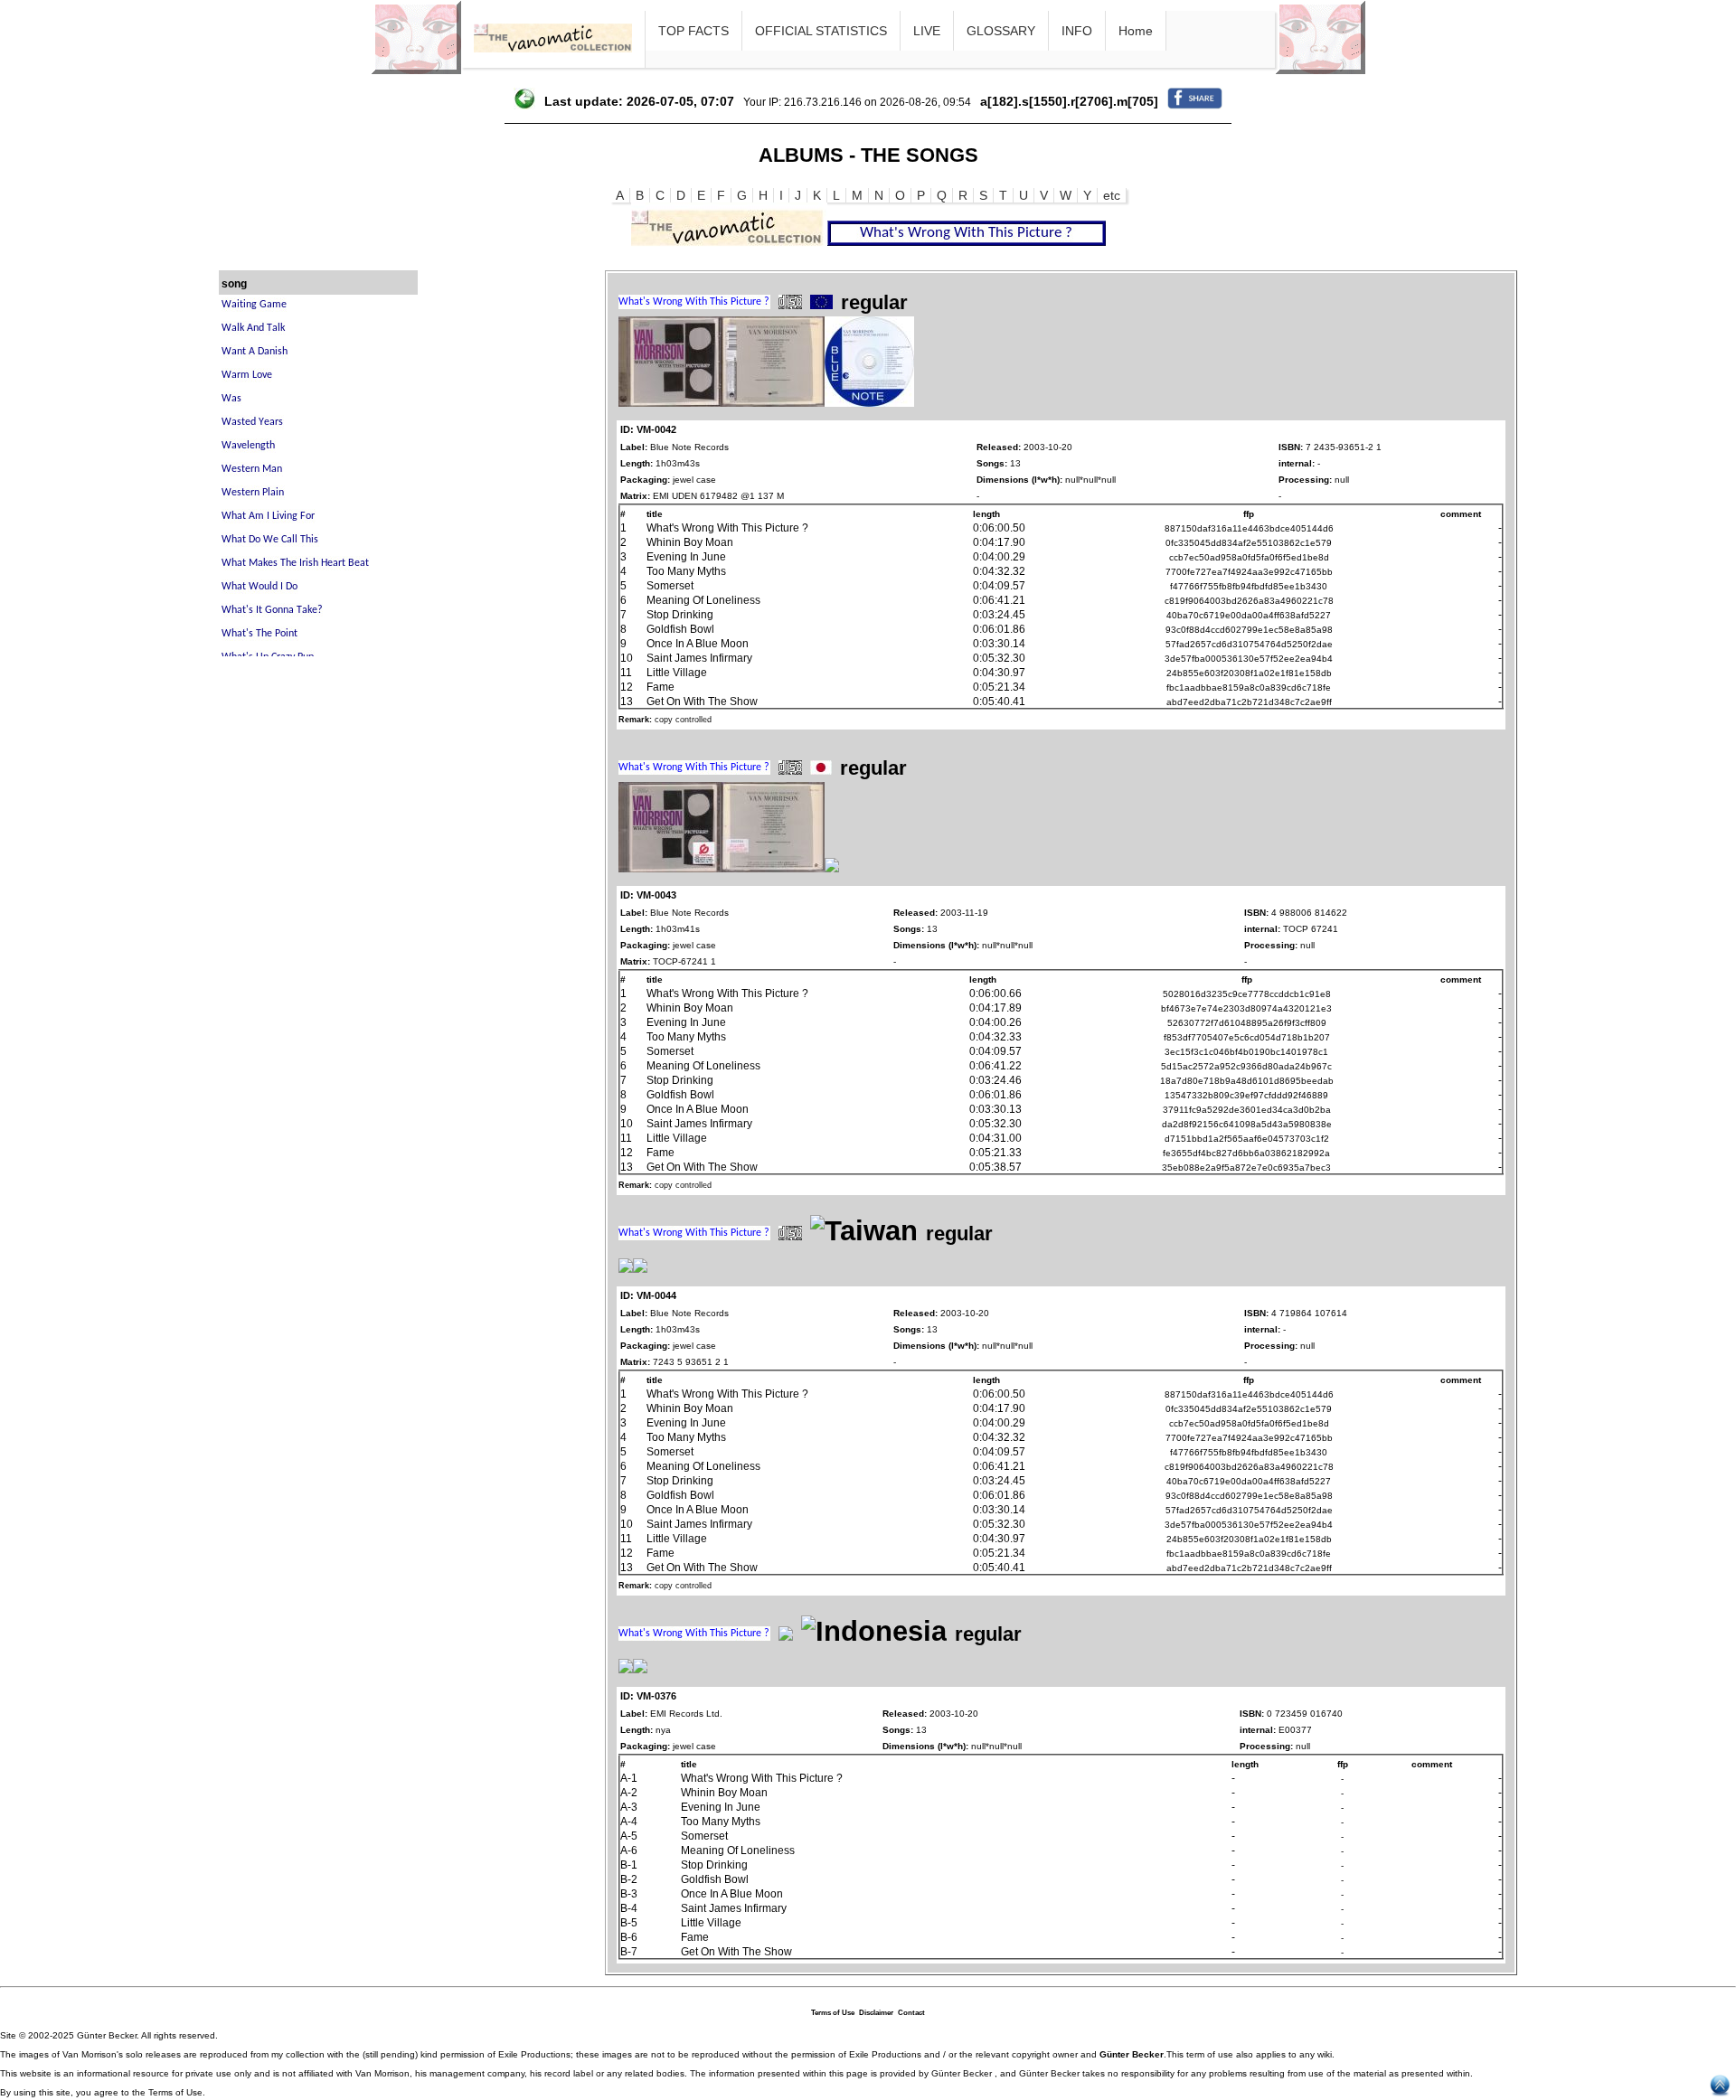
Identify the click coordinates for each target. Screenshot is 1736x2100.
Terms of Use (833, 2013)
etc (1112, 195)
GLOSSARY (1001, 31)
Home (1136, 31)
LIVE (927, 31)
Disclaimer (876, 2013)
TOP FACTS (693, 31)
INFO (1077, 31)
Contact (911, 2013)
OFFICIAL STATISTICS (821, 31)
